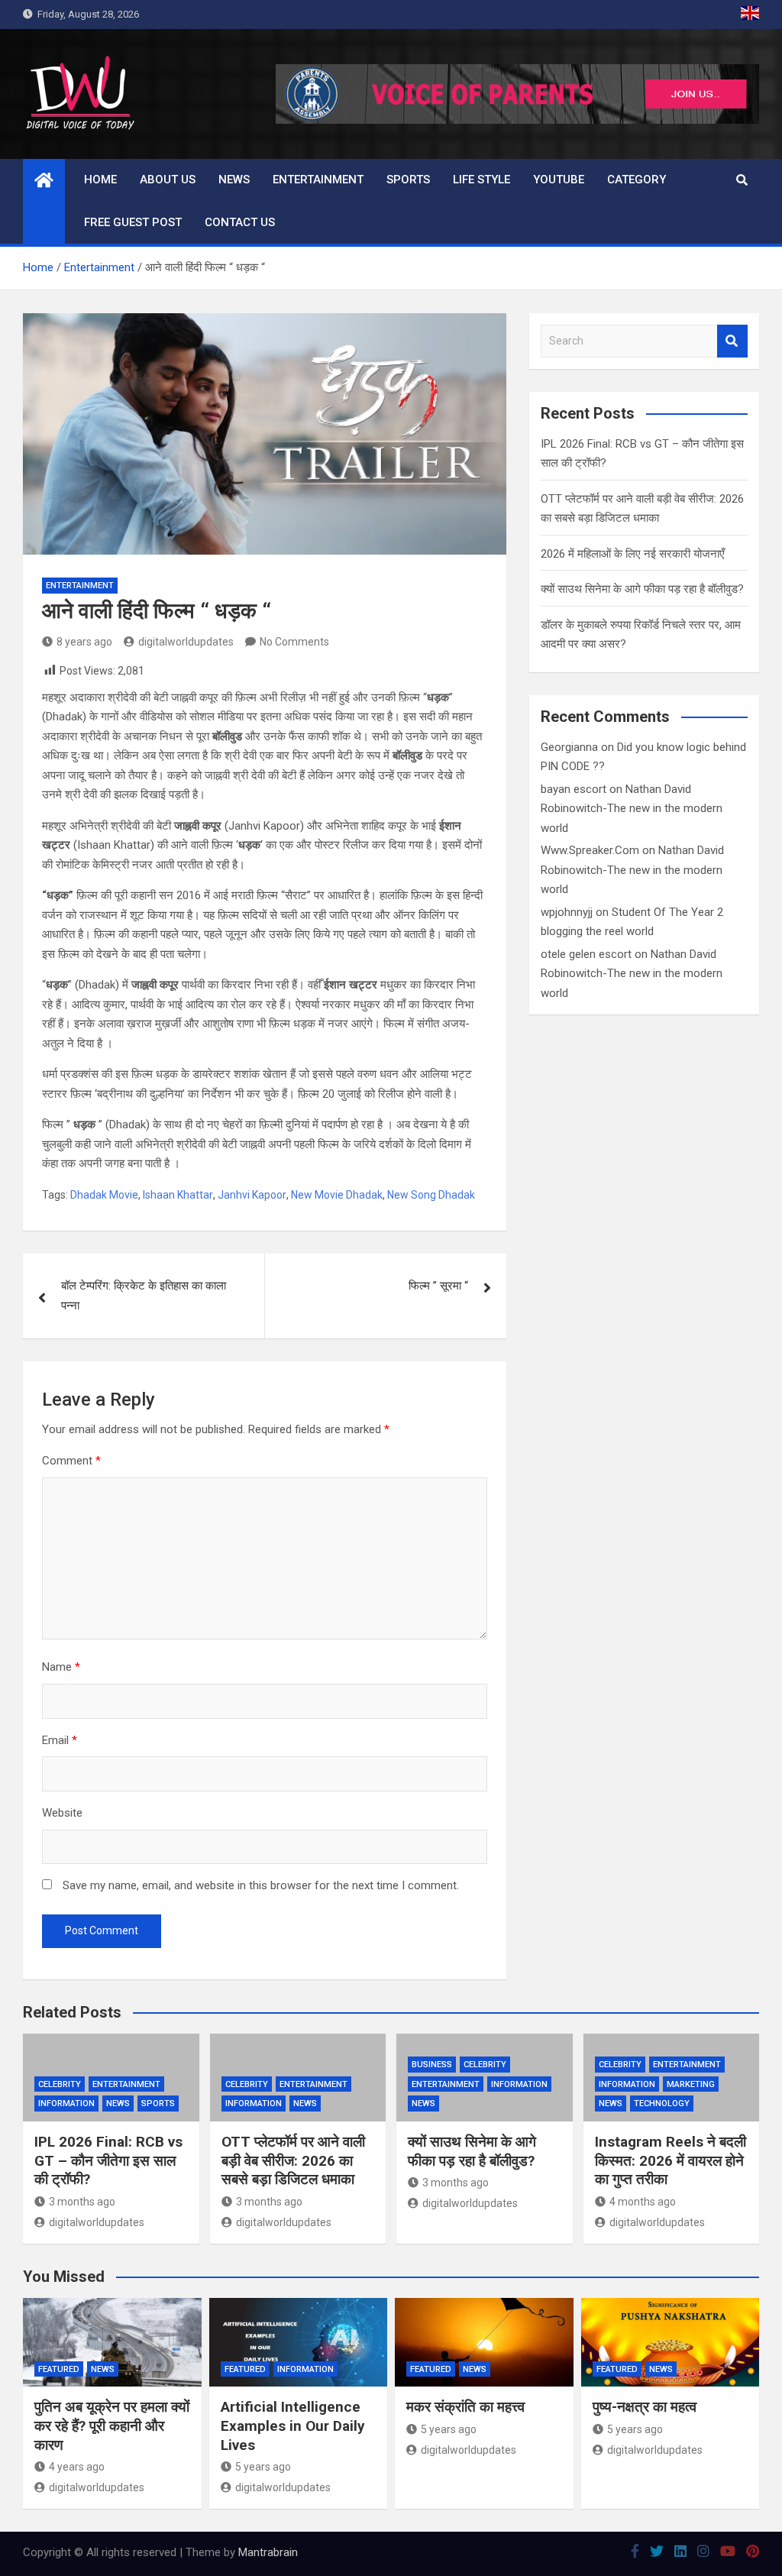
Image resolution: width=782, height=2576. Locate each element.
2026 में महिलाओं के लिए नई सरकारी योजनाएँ (633, 554)
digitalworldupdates (186, 642)
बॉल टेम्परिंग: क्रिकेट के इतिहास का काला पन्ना (144, 1296)
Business (432, 2065)
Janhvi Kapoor (252, 1195)
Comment (71, 1461)
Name (61, 1667)
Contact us (240, 222)
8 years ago (84, 642)
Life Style (481, 180)
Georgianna (569, 747)
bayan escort (574, 789)
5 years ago (263, 2467)
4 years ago (77, 2467)
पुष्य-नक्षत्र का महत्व (645, 2407)
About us (168, 180)
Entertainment (318, 180)
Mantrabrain (268, 2552)
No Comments (294, 642)
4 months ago (643, 2202)
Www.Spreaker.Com (590, 850)
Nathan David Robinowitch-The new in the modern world (632, 809)
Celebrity (60, 2084)
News (234, 180)
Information (66, 2104)
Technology (662, 2104)
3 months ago (82, 2202)
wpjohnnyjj (567, 912)
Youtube (559, 180)
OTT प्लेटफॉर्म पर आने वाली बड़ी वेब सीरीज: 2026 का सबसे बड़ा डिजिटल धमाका (293, 2160)
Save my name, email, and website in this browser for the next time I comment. (261, 1885)
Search (732, 341)
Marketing (691, 2084)
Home (100, 180)
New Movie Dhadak (337, 1195)
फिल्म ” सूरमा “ (438, 1286)
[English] (750, 15)
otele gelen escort (586, 954)
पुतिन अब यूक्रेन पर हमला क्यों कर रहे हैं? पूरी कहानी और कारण (112, 2426)
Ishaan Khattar (178, 1195)
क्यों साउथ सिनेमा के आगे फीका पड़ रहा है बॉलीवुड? (642, 589)
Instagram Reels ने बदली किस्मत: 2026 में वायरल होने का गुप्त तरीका (671, 2160)
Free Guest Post (133, 222)
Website (62, 1813)
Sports (408, 180)
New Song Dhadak (431, 1195)
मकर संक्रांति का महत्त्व (465, 2407)
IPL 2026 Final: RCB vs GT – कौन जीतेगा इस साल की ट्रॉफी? (108, 2160)
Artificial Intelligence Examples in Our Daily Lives (293, 2426)
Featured (59, 2369)
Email (60, 1740)
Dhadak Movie (104, 1195)
